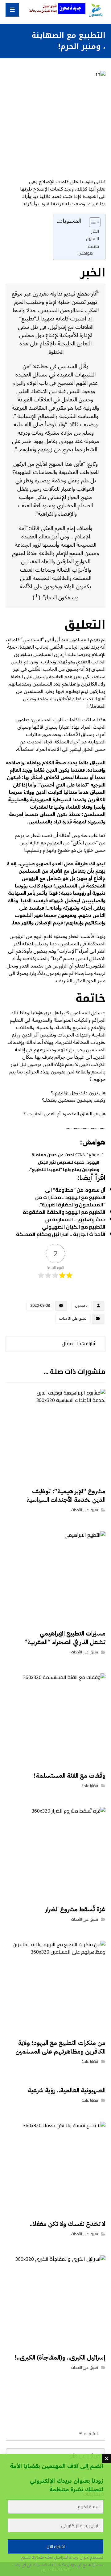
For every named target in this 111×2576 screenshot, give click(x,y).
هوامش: (85, 253)
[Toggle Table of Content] (92, 222)
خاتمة (93, 246)
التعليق (92, 238)
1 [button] (37, 596)
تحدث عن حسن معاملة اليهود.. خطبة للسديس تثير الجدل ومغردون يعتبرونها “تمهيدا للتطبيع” (65, 1162)
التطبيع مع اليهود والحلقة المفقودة (64, 1212)
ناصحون (81, 1306)
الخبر (95, 231)
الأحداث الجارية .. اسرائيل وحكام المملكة (61, 1234)
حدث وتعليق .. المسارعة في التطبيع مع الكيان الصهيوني (74, 1223)
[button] (12, 10)
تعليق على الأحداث (73, 1319)
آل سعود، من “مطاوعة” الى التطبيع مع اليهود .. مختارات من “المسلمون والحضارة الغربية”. (70, 1197)
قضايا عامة (90, 1786)
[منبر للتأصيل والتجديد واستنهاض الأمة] (95, 10)
